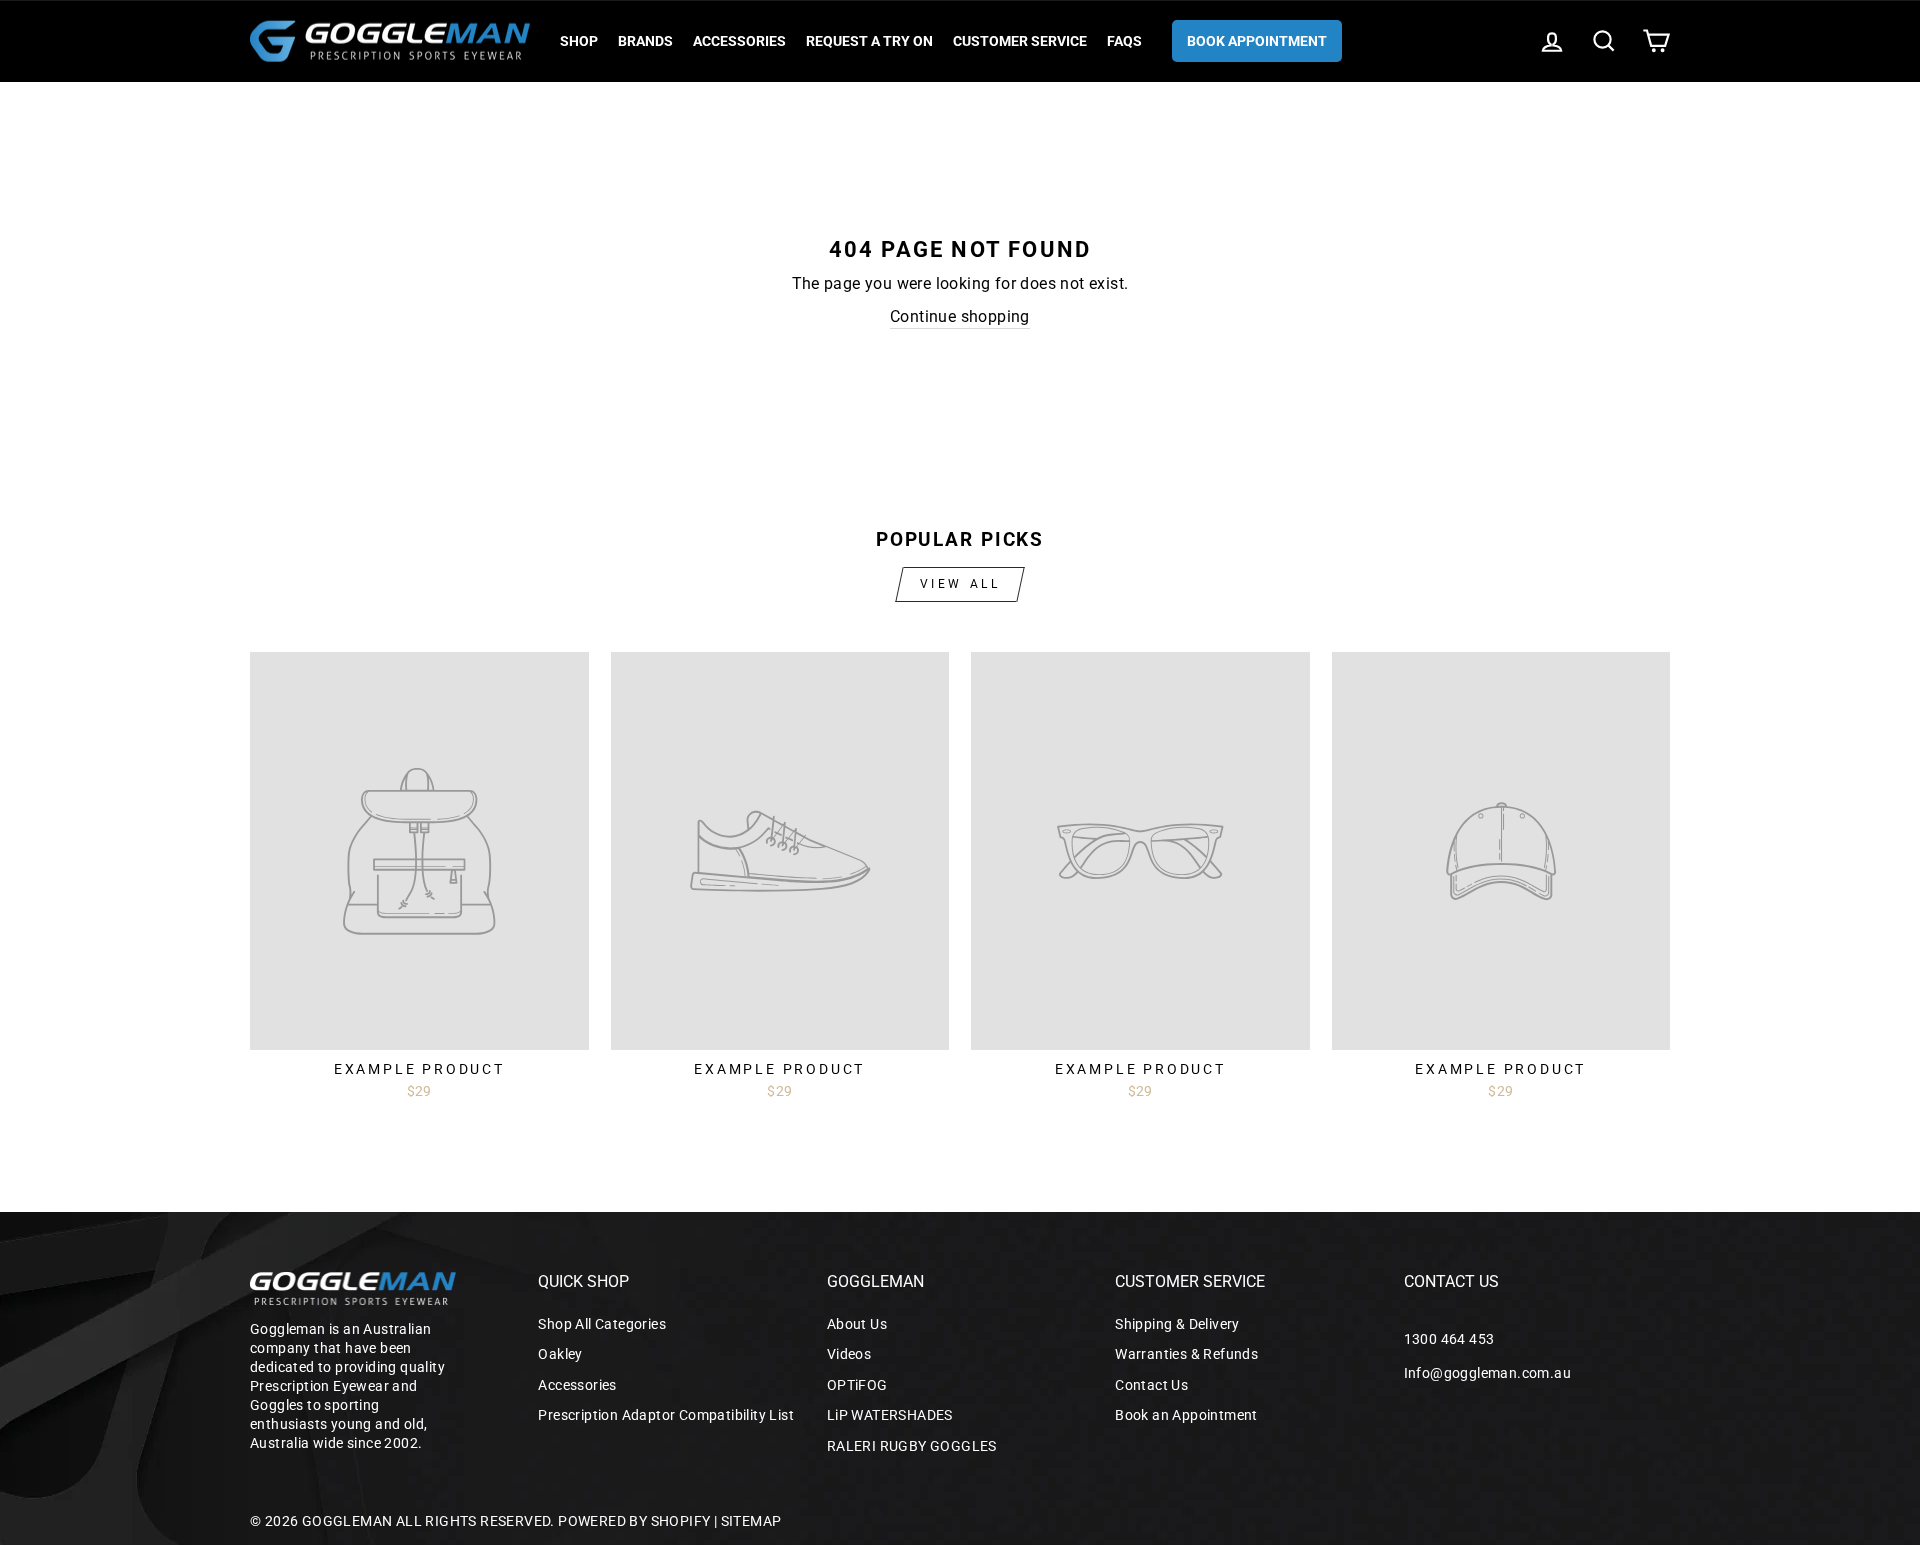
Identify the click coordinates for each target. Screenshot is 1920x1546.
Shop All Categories (602, 1324)
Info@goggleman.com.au (1487, 1373)
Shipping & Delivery (1177, 1324)
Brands (645, 41)
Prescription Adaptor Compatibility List (666, 1415)
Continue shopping (960, 316)
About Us (857, 1324)
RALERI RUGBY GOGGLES (912, 1446)
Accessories (739, 41)
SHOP (579, 41)
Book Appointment (1257, 41)
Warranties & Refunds (1186, 1354)
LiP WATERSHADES (890, 1415)
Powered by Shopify (634, 1521)
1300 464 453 (1449, 1339)
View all (960, 584)
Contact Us (1151, 1385)
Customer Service (1020, 41)
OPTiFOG (857, 1385)
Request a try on (869, 41)
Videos (849, 1354)
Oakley (560, 1354)
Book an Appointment (1186, 1415)
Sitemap (751, 1521)
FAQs (1124, 41)
